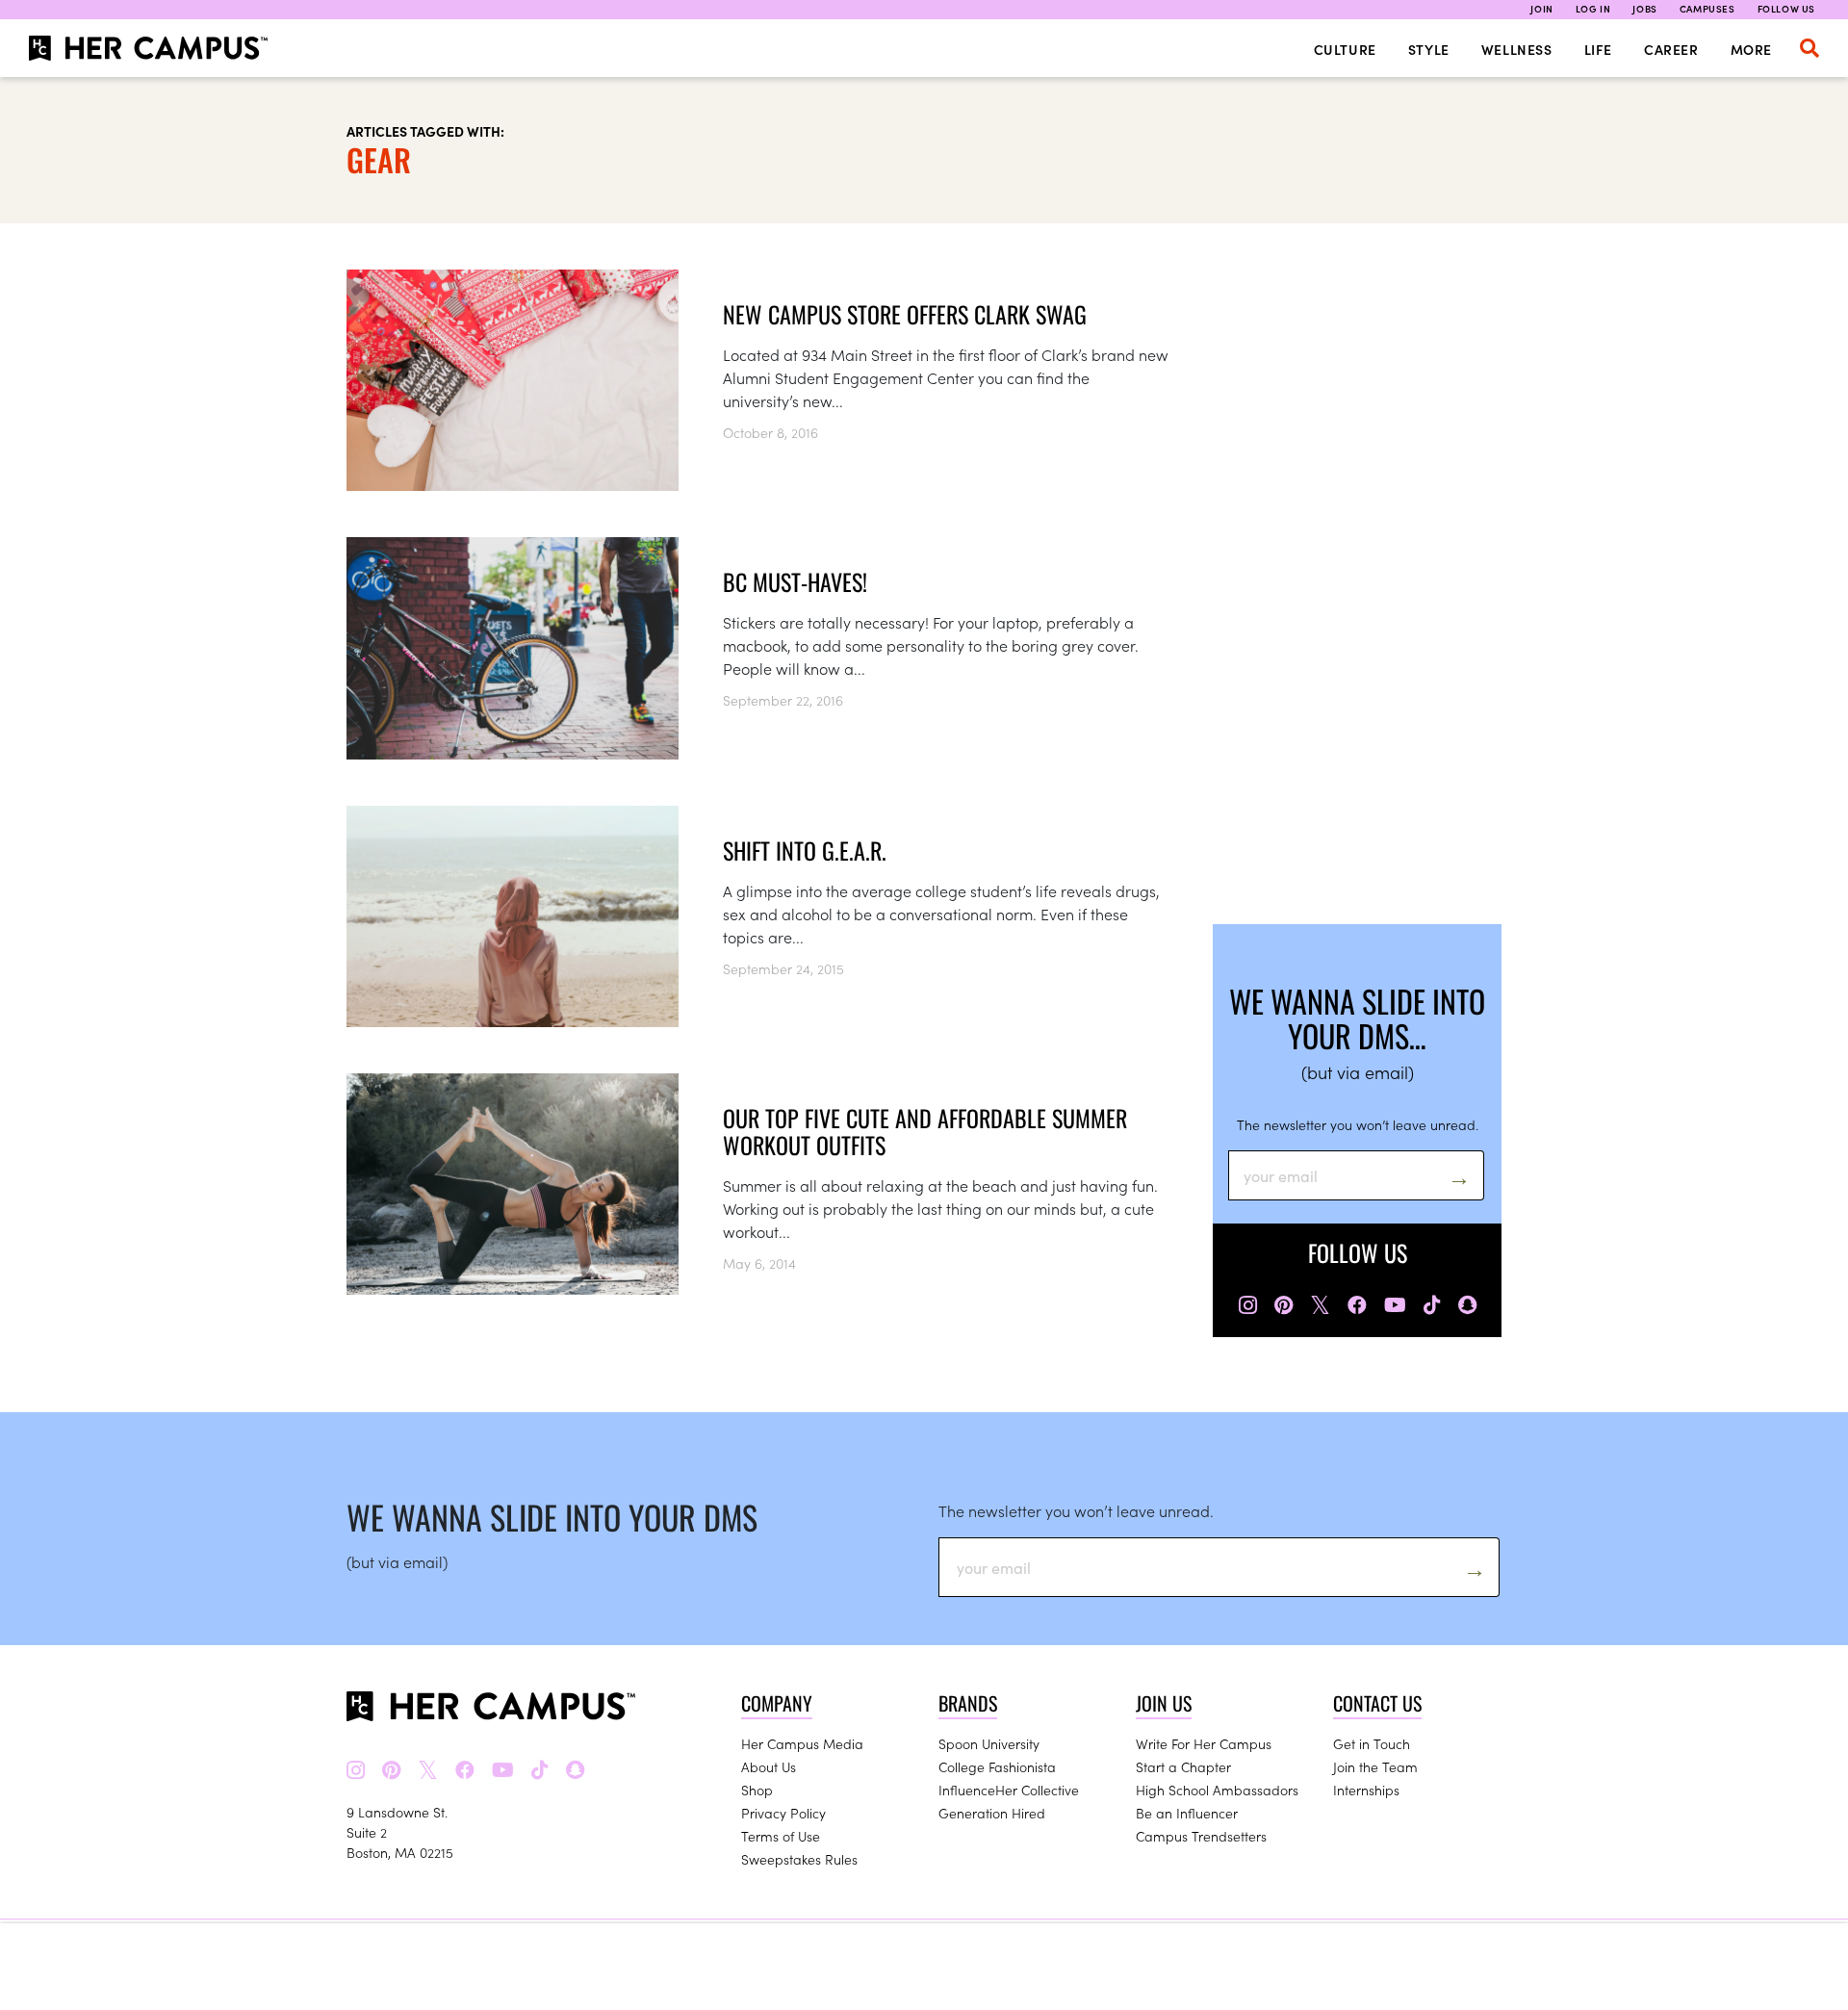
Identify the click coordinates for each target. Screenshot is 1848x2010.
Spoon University (989, 1743)
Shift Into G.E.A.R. (805, 850)
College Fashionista (997, 1766)
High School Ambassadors (1217, 1790)
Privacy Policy (783, 1813)
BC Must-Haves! (795, 581)
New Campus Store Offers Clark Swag (905, 314)
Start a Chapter (1183, 1766)
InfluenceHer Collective (1009, 1790)
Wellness (1517, 49)
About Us (769, 1766)
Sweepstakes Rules (799, 1859)
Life (1598, 49)
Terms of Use (781, 1836)
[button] (1809, 48)
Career (1671, 49)
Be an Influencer (1187, 1813)
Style (1429, 49)
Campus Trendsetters (1201, 1836)
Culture (1345, 49)
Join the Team (1375, 1766)
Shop (757, 1790)
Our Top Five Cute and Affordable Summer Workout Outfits (925, 1131)
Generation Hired (992, 1813)
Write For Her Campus (1204, 1743)
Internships (1366, 1790)
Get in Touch (1372, 1743)
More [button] (1751, 49)
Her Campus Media (802, 1743)
